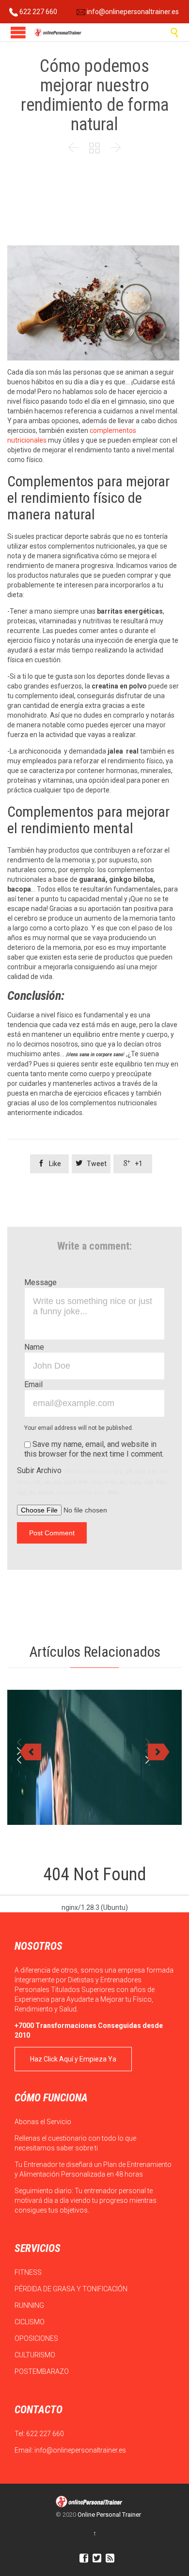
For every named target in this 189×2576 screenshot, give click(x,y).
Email (33, 1384)
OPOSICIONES (37, 2338)
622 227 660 (38, 12)
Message (40, 1282)
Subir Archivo (94, 1481)
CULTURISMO (36, 2355)
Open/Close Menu (18, 32)
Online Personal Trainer (109, 2515)
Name (34, 1347)
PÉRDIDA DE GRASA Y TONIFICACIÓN (72, 2289)
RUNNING (30, 2305)
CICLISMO (30, 2322)
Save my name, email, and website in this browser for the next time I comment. (94, 1449)
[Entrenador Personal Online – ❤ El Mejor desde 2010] (58, 32)
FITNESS (29, 2272)
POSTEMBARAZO (42, 2371)
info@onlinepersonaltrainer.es (132, 12)
